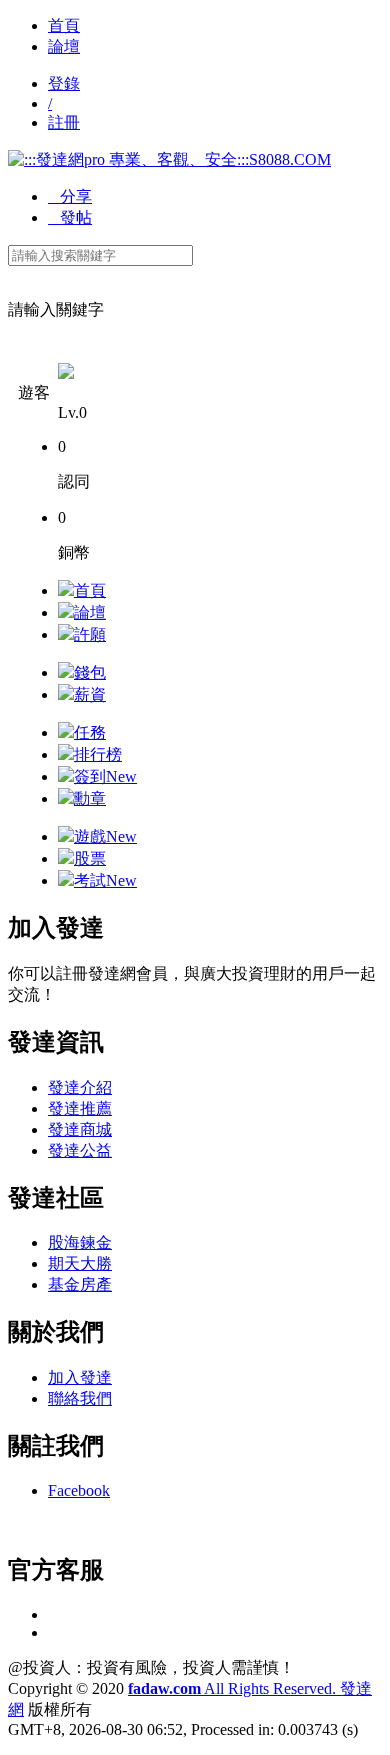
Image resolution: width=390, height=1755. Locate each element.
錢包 (90, 672)
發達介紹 (80, 1087)
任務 (90, 732)
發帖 (70, 217)
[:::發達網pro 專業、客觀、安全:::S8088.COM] (169, 159)
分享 (70, 196)
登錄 (64, 83)
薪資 (90, 694)
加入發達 (80, 1377)
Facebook (79, 1490)
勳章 (90, 798)
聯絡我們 (80, 1398)
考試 (105, 880)
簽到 (105, 776)
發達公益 (80, 1150)
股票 (90, 858)
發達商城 (80, 1129)
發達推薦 (80, 1108)
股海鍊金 (80, 1242)
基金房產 (80, 1284)
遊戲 (105, 836)
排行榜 (98, 754)
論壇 (64, 46)
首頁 (64, 25)
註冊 (64, 122)
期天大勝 (80, 1263)
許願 (90, 634)
